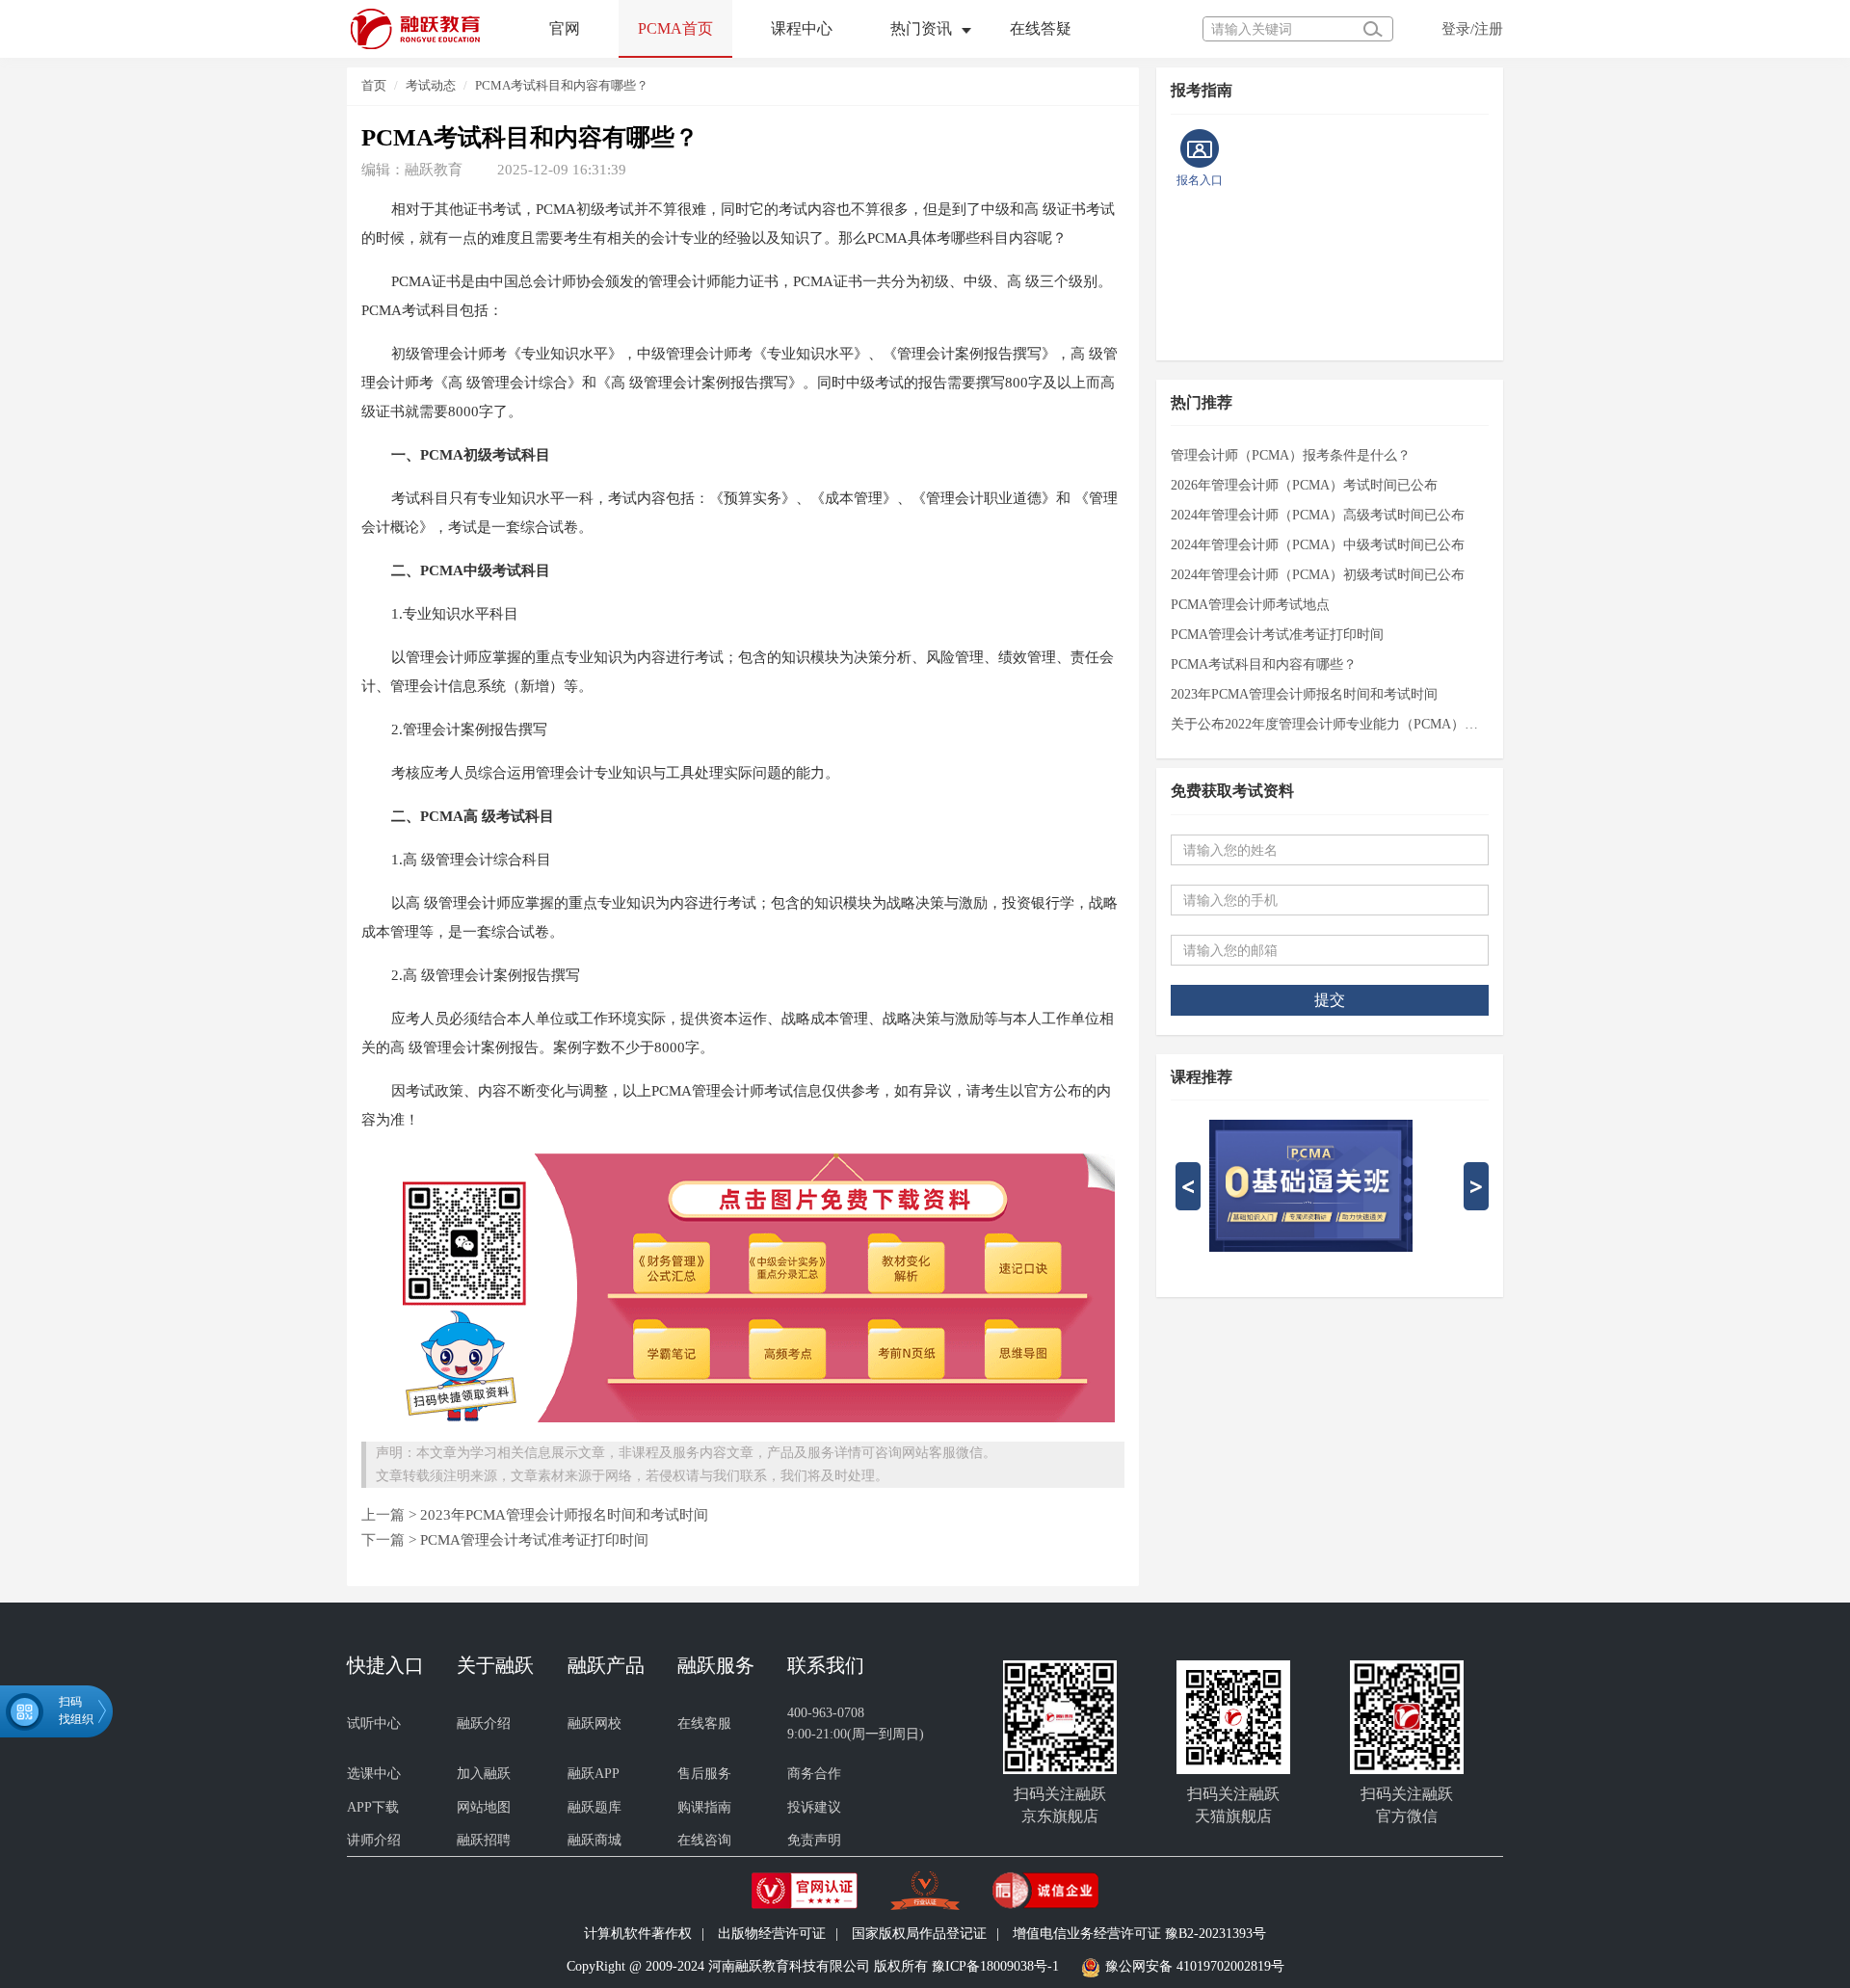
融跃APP (594, 1774)
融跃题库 (595, 1807)
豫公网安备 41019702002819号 (1195, 1967)
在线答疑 (1041, 28)
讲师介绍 (374, 1840)
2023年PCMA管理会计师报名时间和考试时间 (564, 1514)
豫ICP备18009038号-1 (995, 1967)
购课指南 (704, 1807)
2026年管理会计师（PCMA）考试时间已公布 (1304, 485)
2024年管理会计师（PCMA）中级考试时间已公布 (1318, 545)
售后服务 (704, 1774)
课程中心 (802, 28)
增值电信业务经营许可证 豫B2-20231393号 (1139, 1934)
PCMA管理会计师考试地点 (1250, 605)
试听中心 (374, 1723)
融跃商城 (595, 1840)
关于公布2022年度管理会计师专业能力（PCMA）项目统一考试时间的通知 (1330, 724)
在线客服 (704, 1723)
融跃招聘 (484, 1840)
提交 (1330, 1000)
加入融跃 (484, 1774)
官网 (565, 28)
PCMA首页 (675, 28)
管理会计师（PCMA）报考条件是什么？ (1291, 455)
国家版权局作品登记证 (919, 1934)
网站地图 (484, 1807)
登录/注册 (1472, 28)
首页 (374, 85)
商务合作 (814, 1774)
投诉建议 (814, 1807)
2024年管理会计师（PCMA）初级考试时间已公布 (1318, 575)
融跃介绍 (484, 1723)
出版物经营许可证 (772, 1934)
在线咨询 (704, 1840)
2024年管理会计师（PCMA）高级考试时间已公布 (1318, 515)
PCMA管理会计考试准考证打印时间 (534, 1539)
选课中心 (374, 1774)
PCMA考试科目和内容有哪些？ (562, 85)
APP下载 (373, 1807)
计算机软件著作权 (638, 1934)
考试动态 (431, 85)
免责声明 (814, 1840)
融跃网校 (595, 1723)
